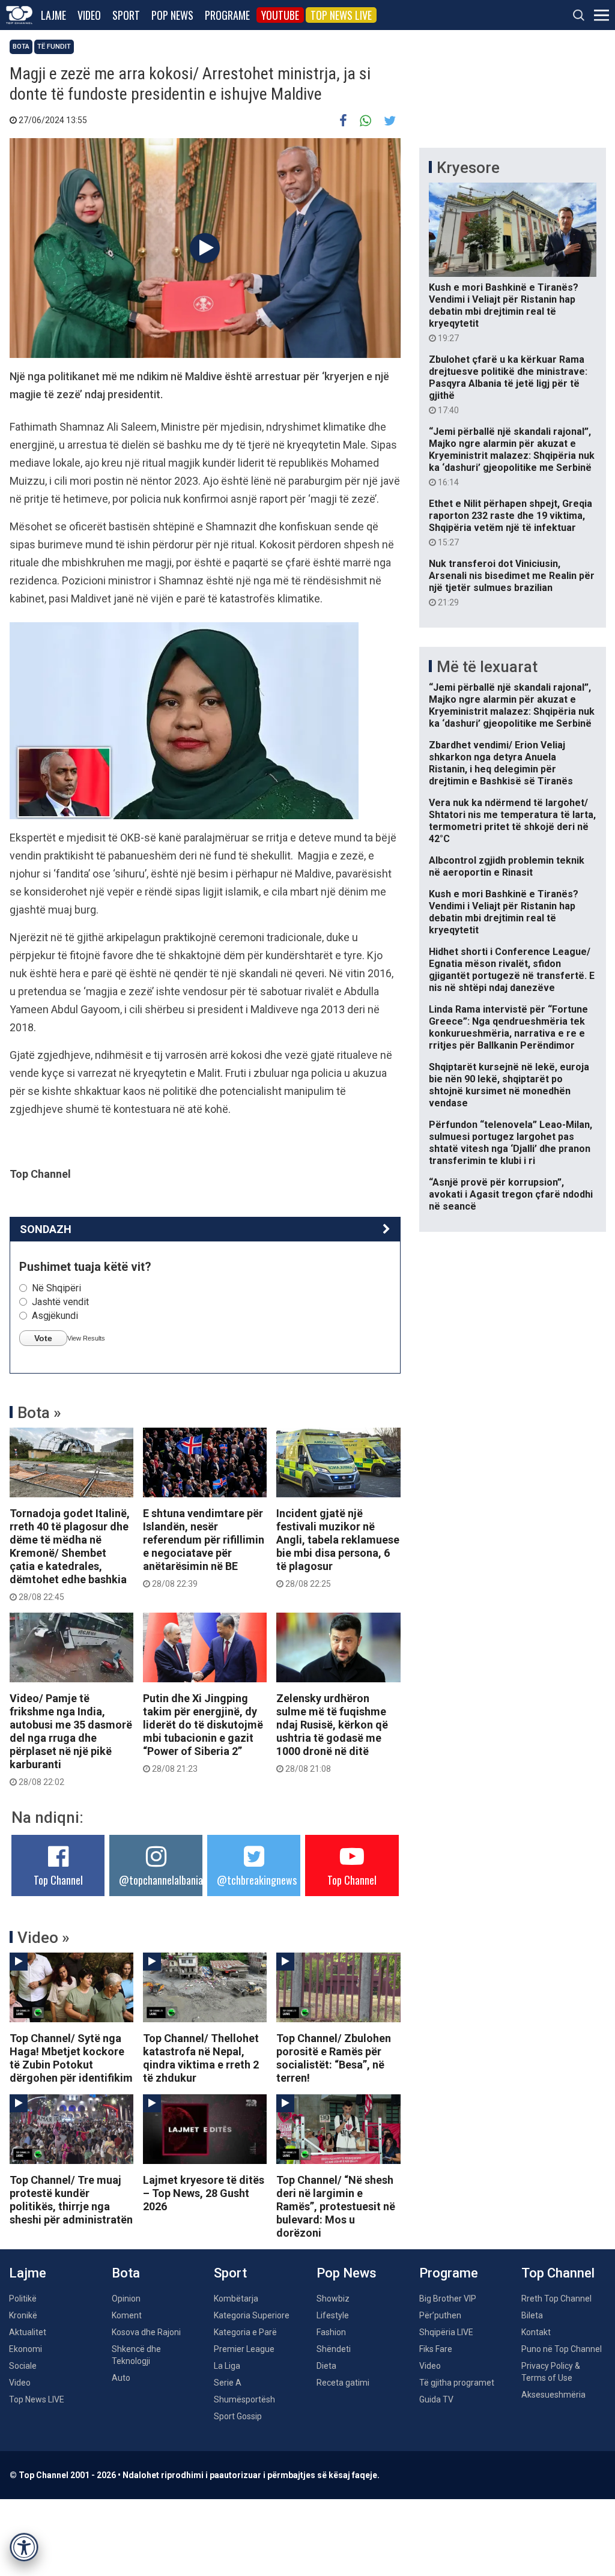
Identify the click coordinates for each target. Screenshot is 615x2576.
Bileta (532, 2315)
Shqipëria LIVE (446, 2332)
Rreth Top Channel (556, 2299)
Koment (127, 2315)
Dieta (326, 2366)
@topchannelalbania (161, 1880)
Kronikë (23, 2315)
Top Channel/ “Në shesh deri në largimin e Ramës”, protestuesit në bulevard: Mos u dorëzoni (336, 2206)
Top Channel (58, 1880)
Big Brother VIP (448, 2299)
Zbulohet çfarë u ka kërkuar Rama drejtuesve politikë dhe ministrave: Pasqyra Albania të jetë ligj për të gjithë (508, 384)
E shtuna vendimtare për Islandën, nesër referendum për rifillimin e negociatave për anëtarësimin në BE (204, 1548)
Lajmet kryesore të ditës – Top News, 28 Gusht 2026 (204, 2193)
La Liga (227, 2366)
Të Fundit (54, 47)
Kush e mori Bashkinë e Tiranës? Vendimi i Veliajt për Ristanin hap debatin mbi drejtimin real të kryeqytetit (504, 312)
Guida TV (436, 2399)
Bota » (39, 1413)
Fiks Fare (436, 2349)
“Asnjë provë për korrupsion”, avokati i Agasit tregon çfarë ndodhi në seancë (511, 1194)
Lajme (53, 15)
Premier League (244, 2349)
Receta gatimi (343, 2383)
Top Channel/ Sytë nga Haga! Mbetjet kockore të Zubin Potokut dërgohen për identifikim (71, 2058)
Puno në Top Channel (562, 2349)
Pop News (172, 15)
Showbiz (333, 2299)
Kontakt (536, 2332)
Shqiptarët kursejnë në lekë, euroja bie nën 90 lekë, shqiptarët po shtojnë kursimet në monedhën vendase (509, 1085)
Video (89, 15)
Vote (43, 1338)
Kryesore (468, 168)
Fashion (331, 2332)
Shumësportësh (244, 2399)
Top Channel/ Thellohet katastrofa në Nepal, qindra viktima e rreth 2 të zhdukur (201, 2058)
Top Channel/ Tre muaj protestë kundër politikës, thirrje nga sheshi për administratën (71, 2200)
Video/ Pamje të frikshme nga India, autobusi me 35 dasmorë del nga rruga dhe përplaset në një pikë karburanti (71, 1739)
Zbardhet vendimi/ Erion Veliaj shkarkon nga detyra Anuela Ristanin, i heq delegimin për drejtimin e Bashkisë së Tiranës (501, 763)
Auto (121, 2378)
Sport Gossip (238, 2416)
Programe (227, 15)
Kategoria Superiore (252, 2315)
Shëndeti (334, 2349)
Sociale (23, 2366)
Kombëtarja (236, 2299)
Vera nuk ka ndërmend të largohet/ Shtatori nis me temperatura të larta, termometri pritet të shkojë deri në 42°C (512, 821)
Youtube (280, 15)
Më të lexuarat (487, 667)
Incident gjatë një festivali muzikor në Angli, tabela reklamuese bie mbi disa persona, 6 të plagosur (338, 1548)
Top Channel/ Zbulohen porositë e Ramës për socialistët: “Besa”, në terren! (334, 2058)
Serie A (228, 2383)
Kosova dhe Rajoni (146, 2332)
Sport (126, 15)
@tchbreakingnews (257, 1880)
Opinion (126, 2299)
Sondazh (46, 1229)
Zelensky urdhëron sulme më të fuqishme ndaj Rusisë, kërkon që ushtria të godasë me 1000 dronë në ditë (332, 1733)
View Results (86, 1338)
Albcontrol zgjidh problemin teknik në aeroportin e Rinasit (507, 866)
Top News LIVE (341, 15)
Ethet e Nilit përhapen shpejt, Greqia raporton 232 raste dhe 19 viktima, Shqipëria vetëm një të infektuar (510, 523)
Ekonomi (26, 2349)
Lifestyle (333, 2315)
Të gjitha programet (457, 2383)
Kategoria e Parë (245, 2332)
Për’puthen (440, 2315)
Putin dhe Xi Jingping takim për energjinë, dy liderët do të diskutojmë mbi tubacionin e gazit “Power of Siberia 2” (203, 1733)
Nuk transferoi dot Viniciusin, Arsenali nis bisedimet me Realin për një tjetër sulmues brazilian (512, 583)
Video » (44, 1938)
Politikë (23, 2299)
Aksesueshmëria (553, 2395)
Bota (21, 47)
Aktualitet (28, 2332)
